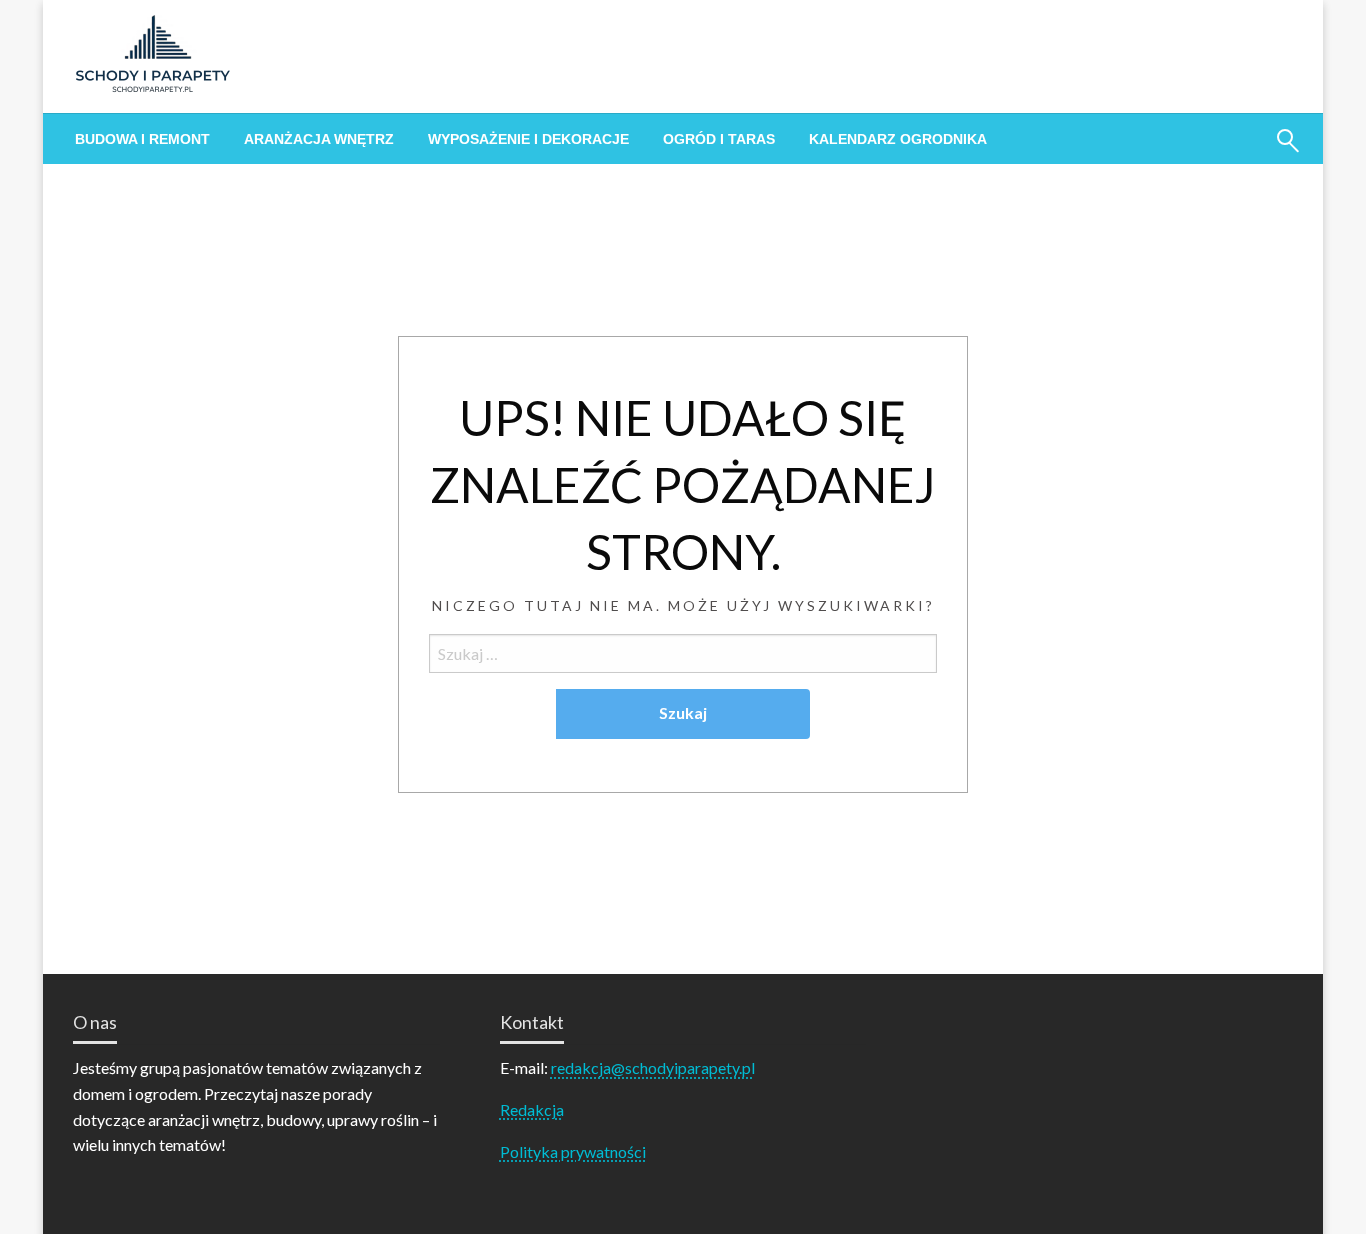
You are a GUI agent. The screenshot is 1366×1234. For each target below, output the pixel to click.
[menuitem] (142, 139)
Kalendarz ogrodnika (898, 139)
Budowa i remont (142, 139)
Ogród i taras (719, 139)
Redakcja (532, 1109)
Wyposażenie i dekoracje (528, 139)
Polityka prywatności (573, 1151)
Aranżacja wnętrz (319, 139)
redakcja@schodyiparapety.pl (653, 1067)
